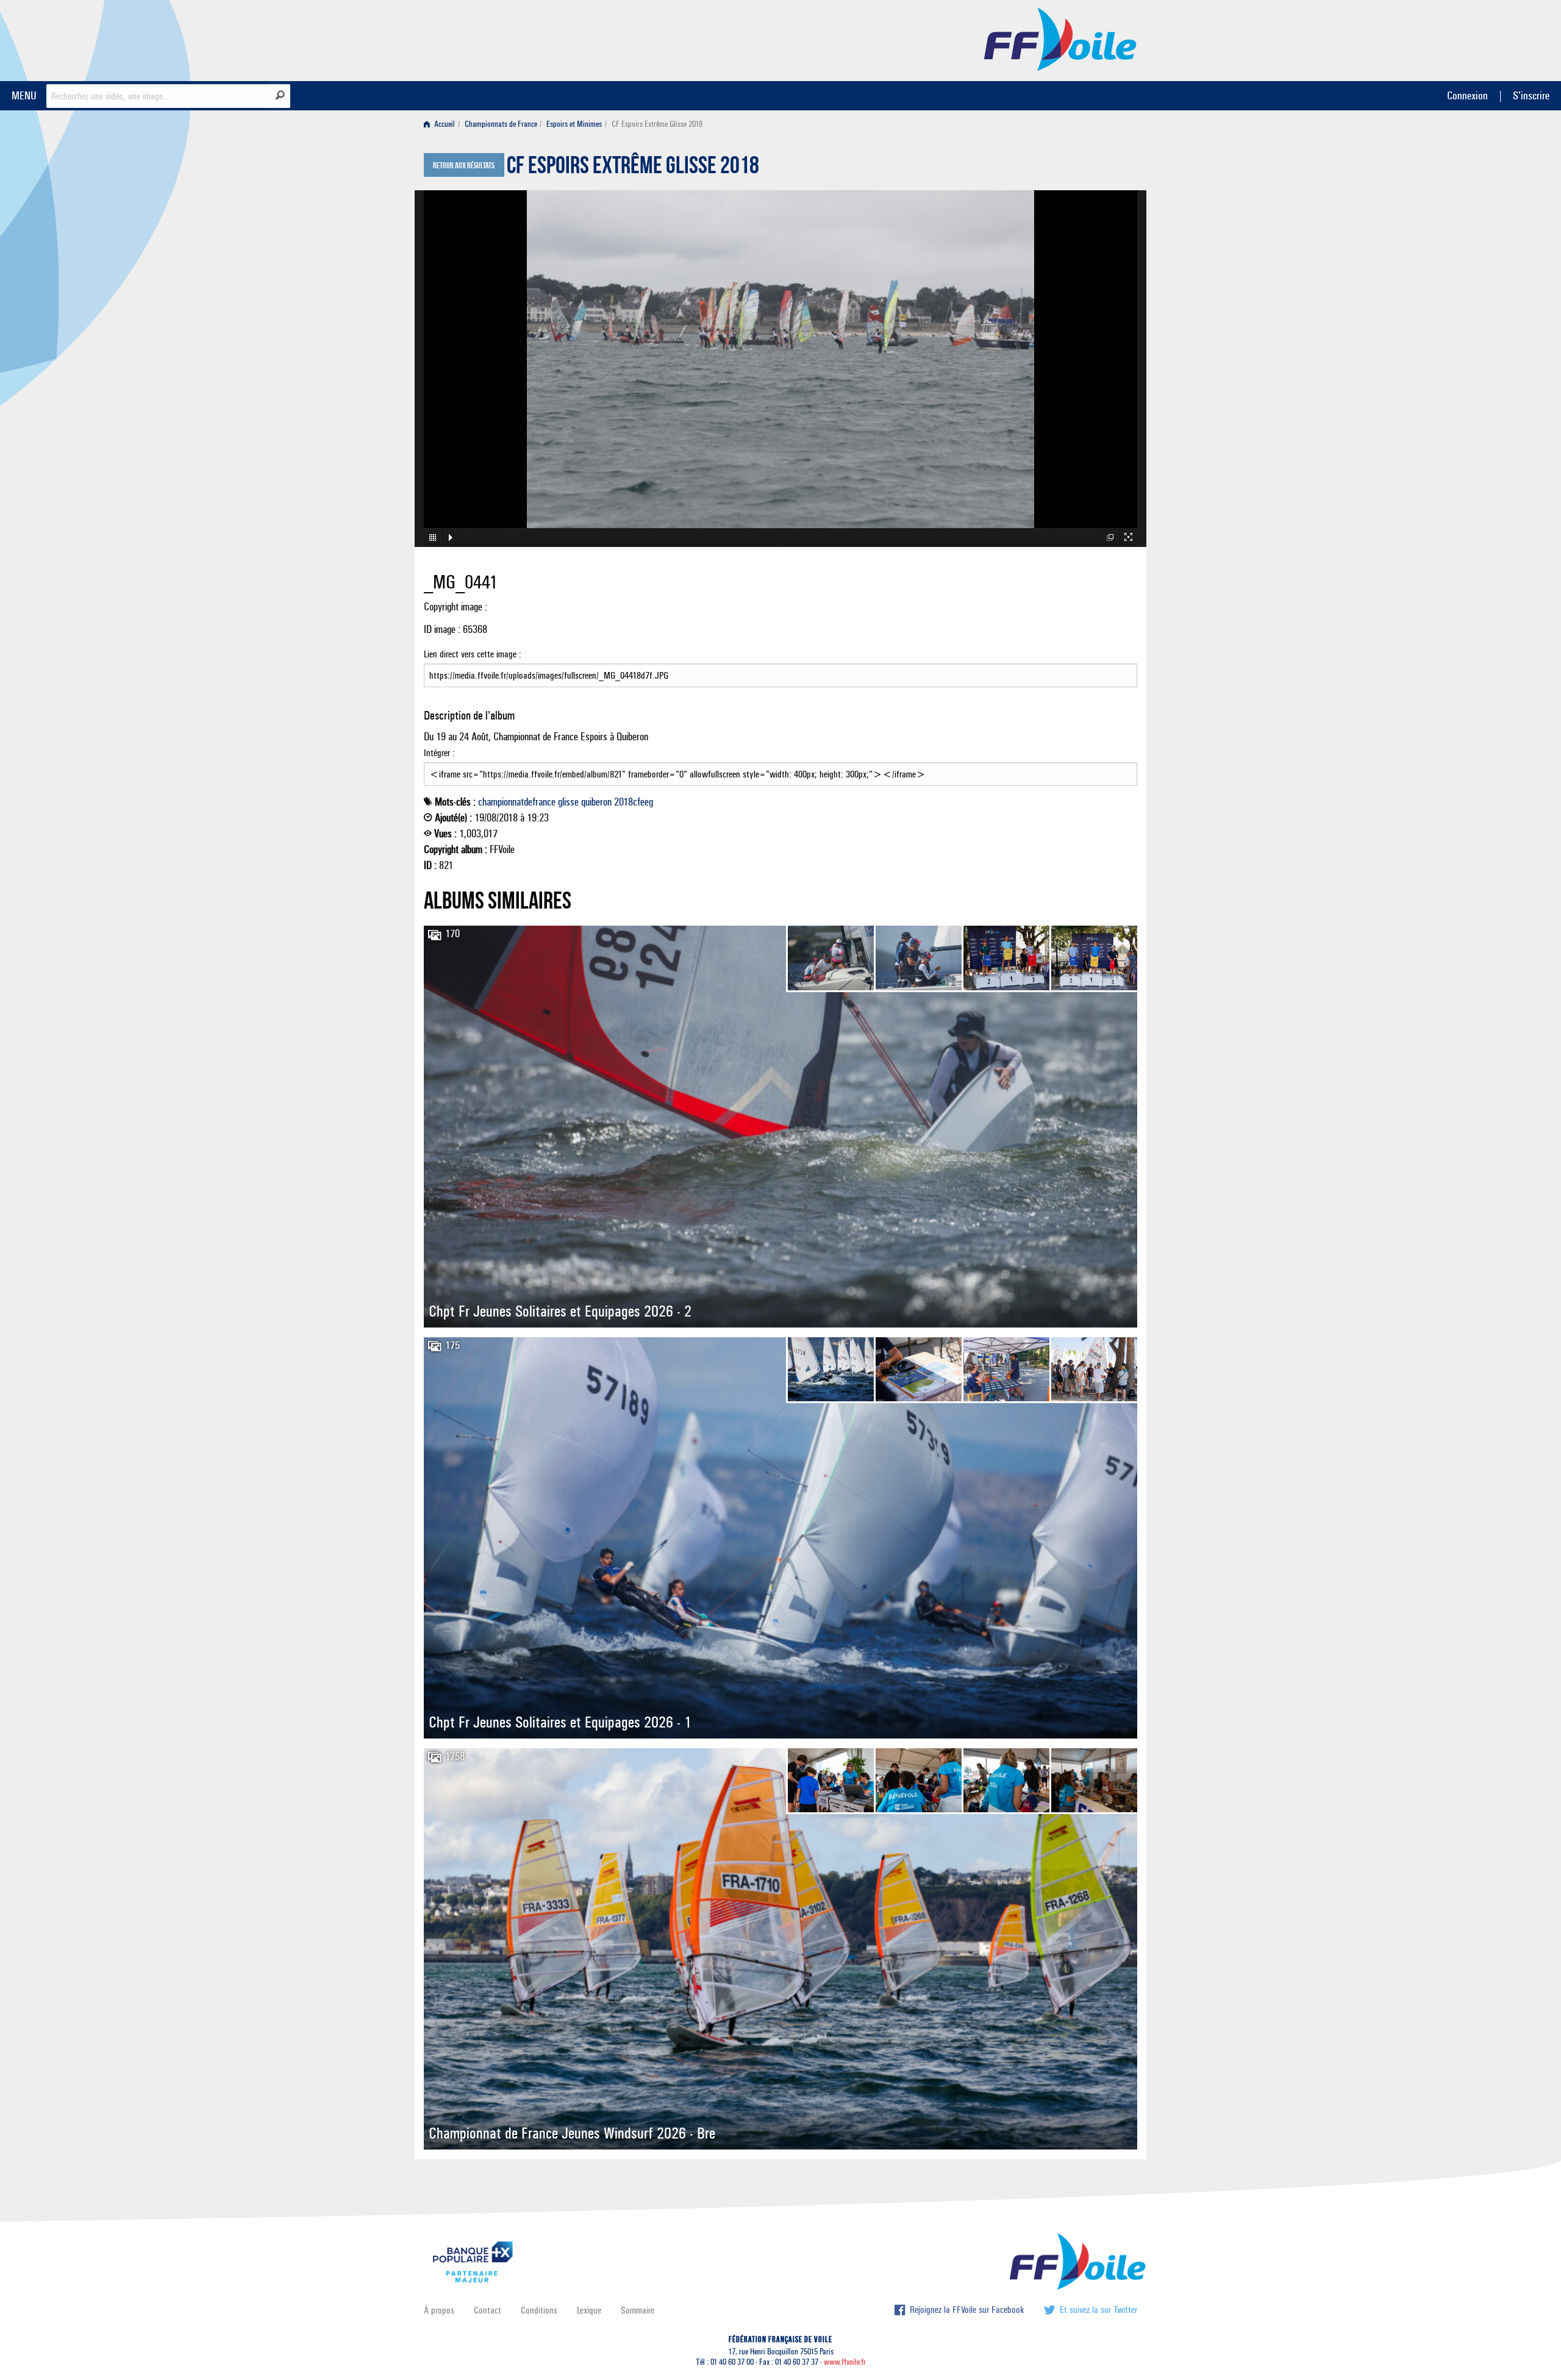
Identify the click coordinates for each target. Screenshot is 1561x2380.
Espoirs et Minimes (574, 124)
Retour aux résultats (464, 166)
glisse (568, 802)
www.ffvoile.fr (845, 2362)
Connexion (1467, 95)
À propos (439, 2310)
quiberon (596, 802)
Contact (488, 2310)
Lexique (589, 2310)
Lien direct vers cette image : (473, 654)
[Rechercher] (280, 95)
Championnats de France (501, 124)
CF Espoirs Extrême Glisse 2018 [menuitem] (657, 124)
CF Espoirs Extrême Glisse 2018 (633, 168)
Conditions (539, 2310)
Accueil (444, 124)
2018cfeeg (634, 802)
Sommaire (638, 2310)
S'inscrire (1531, 95)
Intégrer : (439, 753)
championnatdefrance (517, 802)
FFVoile (1060, 38)
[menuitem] (442, 124)
